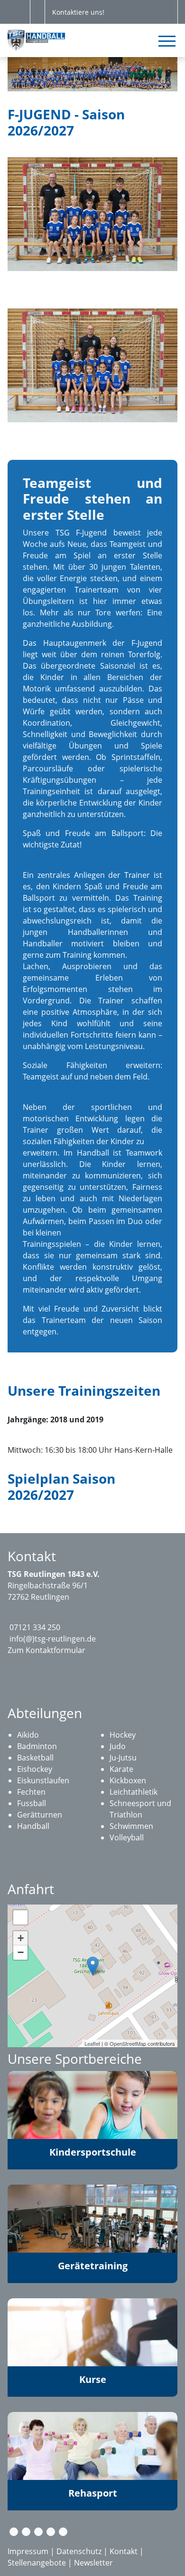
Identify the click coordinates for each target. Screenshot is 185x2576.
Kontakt (124, 2551)
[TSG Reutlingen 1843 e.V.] (93, 1966)
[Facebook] (26, 2532)
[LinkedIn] (63, 2532)
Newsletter (93, 2563)
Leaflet (92, 2043)
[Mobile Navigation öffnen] (167, 41)
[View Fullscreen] (20, 1917)
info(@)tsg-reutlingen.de (53, 1639)
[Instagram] (38, 2532)
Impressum (28, 2551)
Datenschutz (79, 2551)
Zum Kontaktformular (46, 1650)
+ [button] (21, 1938)
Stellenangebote (37, 2563)
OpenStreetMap (128, 2043)
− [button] (21, 1952)
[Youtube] (51, 2532)
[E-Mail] (14, 2532)
